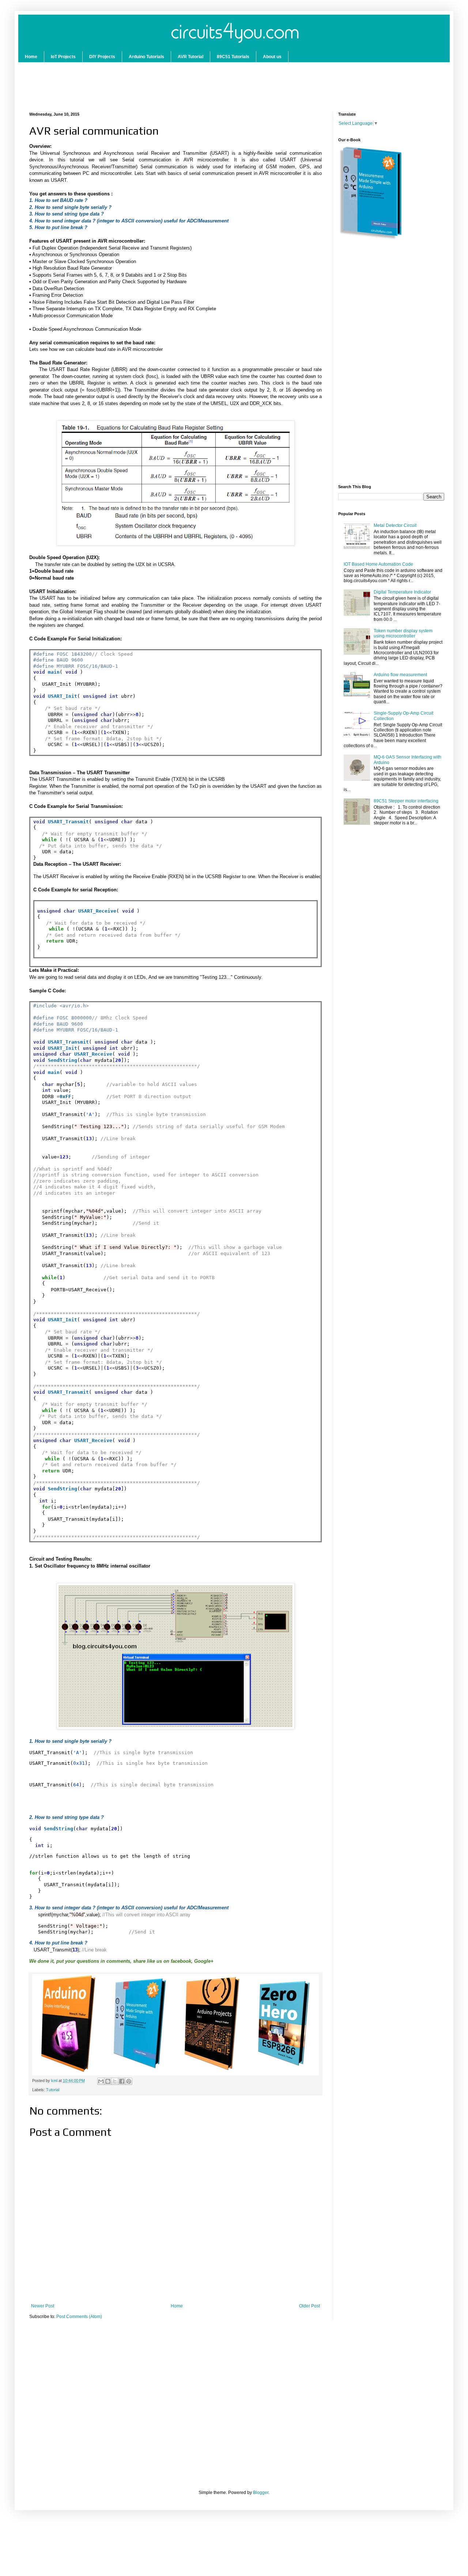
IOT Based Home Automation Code (378, 564)
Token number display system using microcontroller (403, 633)
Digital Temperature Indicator (402, 592)
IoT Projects (63, 57)
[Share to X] (115, 2081)
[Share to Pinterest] (129, 2081)
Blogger (261, 2493)
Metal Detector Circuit (395, 525)
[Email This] (101, 2081)
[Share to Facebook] (122, 2081)
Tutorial (53, 2090)
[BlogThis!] (108, 2081)
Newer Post (43, 2306)
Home (31, 57)
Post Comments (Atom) (79, 2317)
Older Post (310, 2306)
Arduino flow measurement (400, 675)
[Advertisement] (151, 83)
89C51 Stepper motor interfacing (406, 801)
